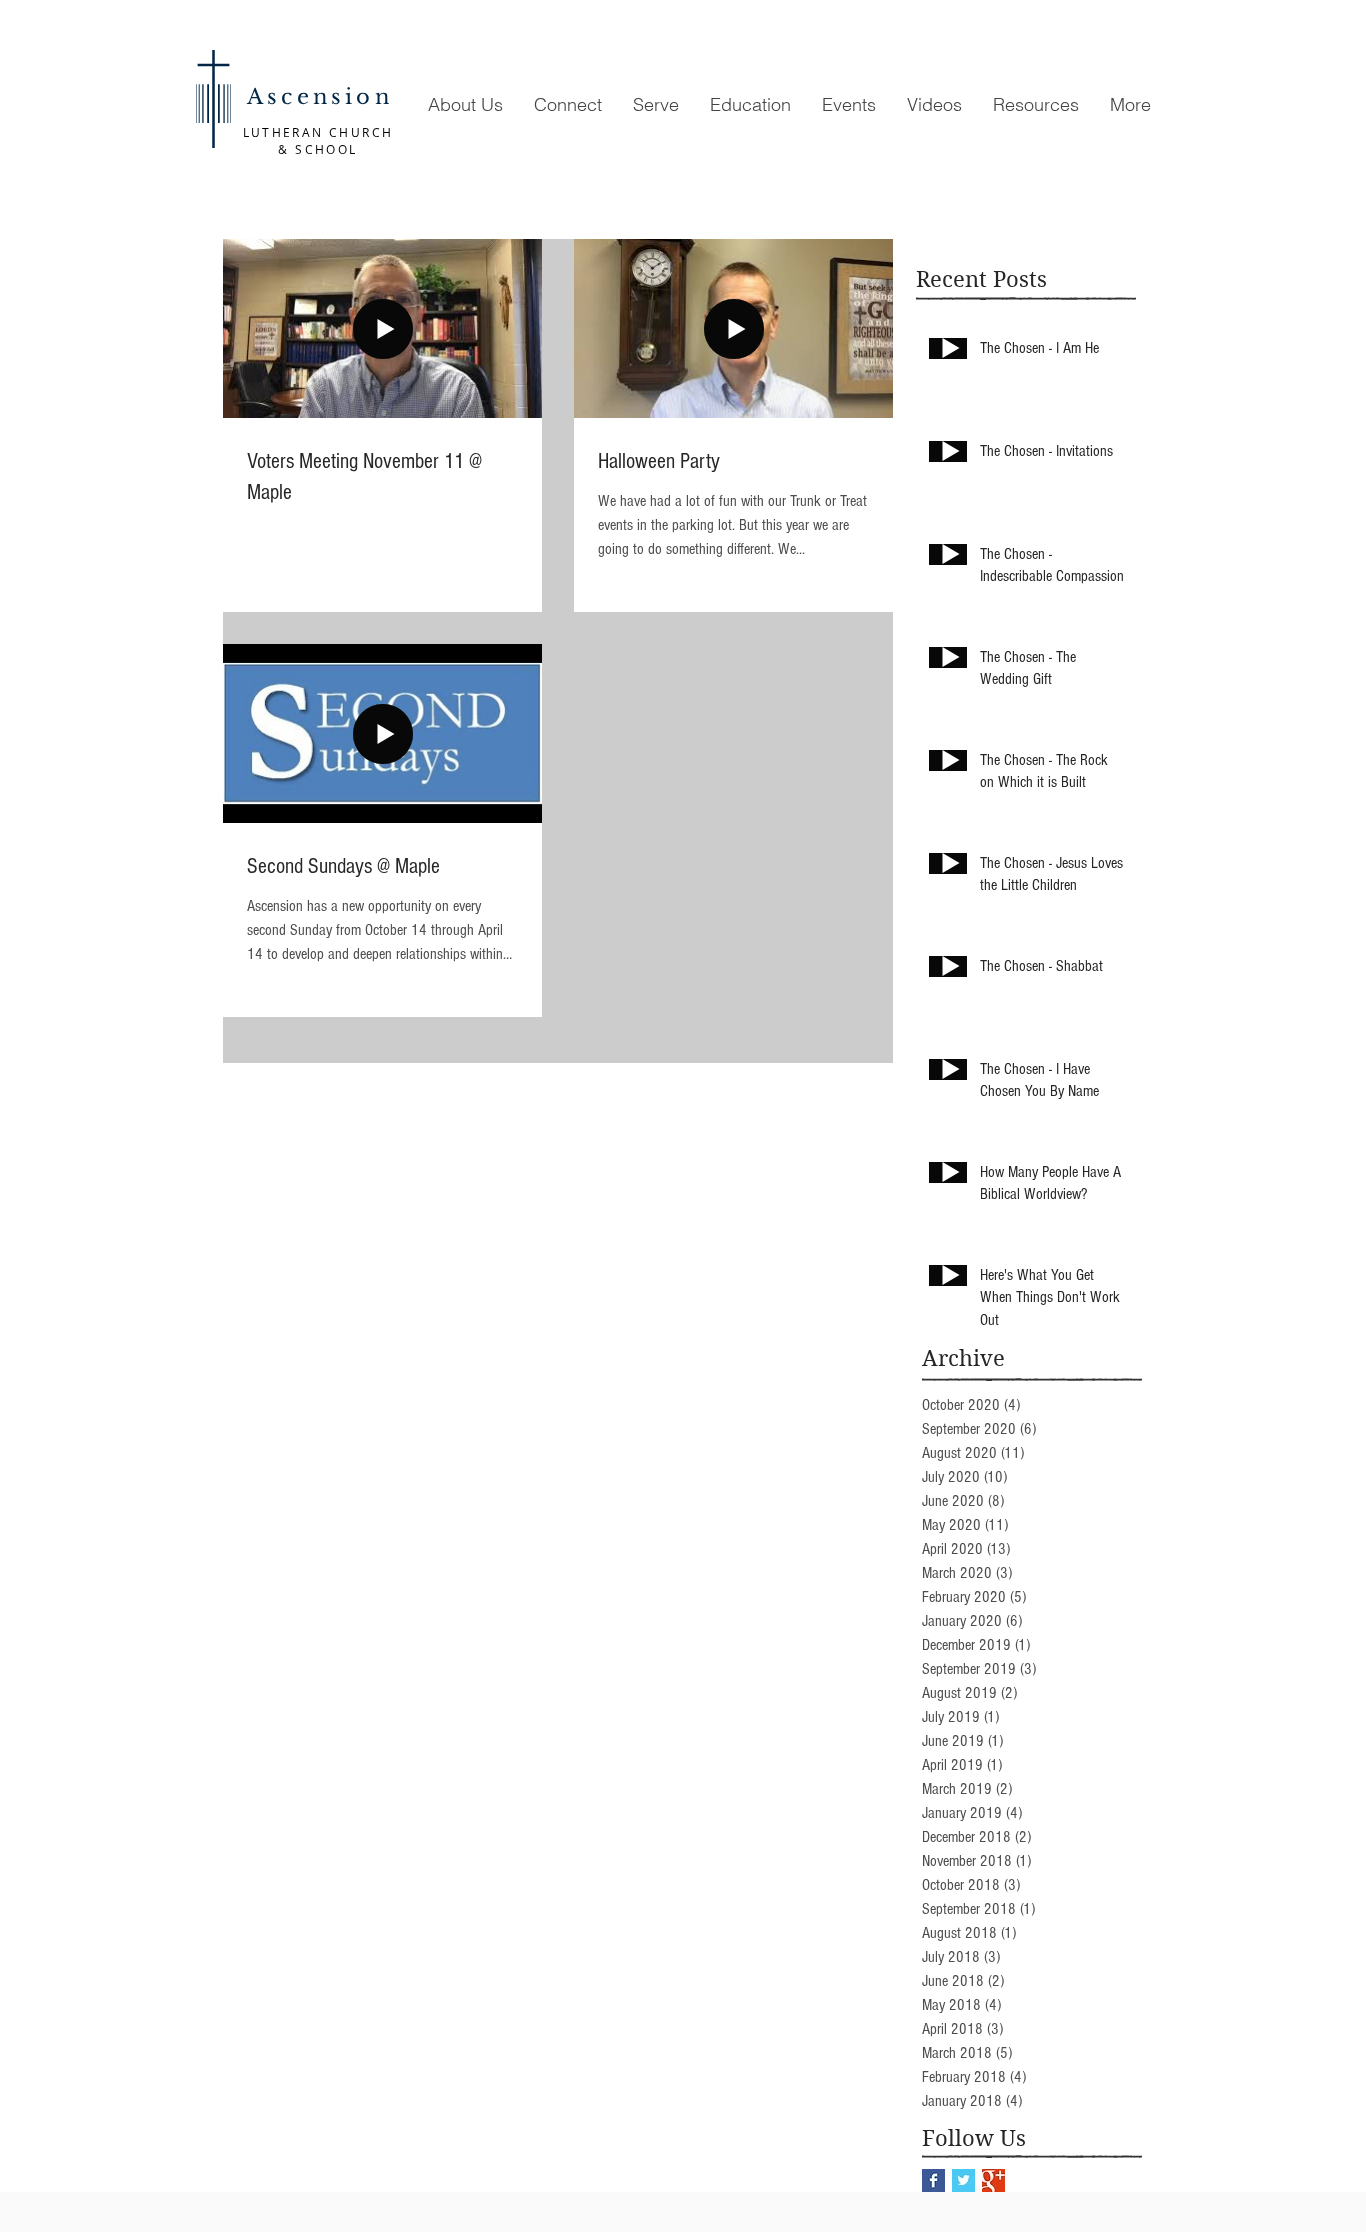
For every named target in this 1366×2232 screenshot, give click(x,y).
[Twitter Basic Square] (963, 2180)
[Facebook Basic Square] (933, 2180)
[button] (465, 104)
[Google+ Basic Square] (993, 2180)
